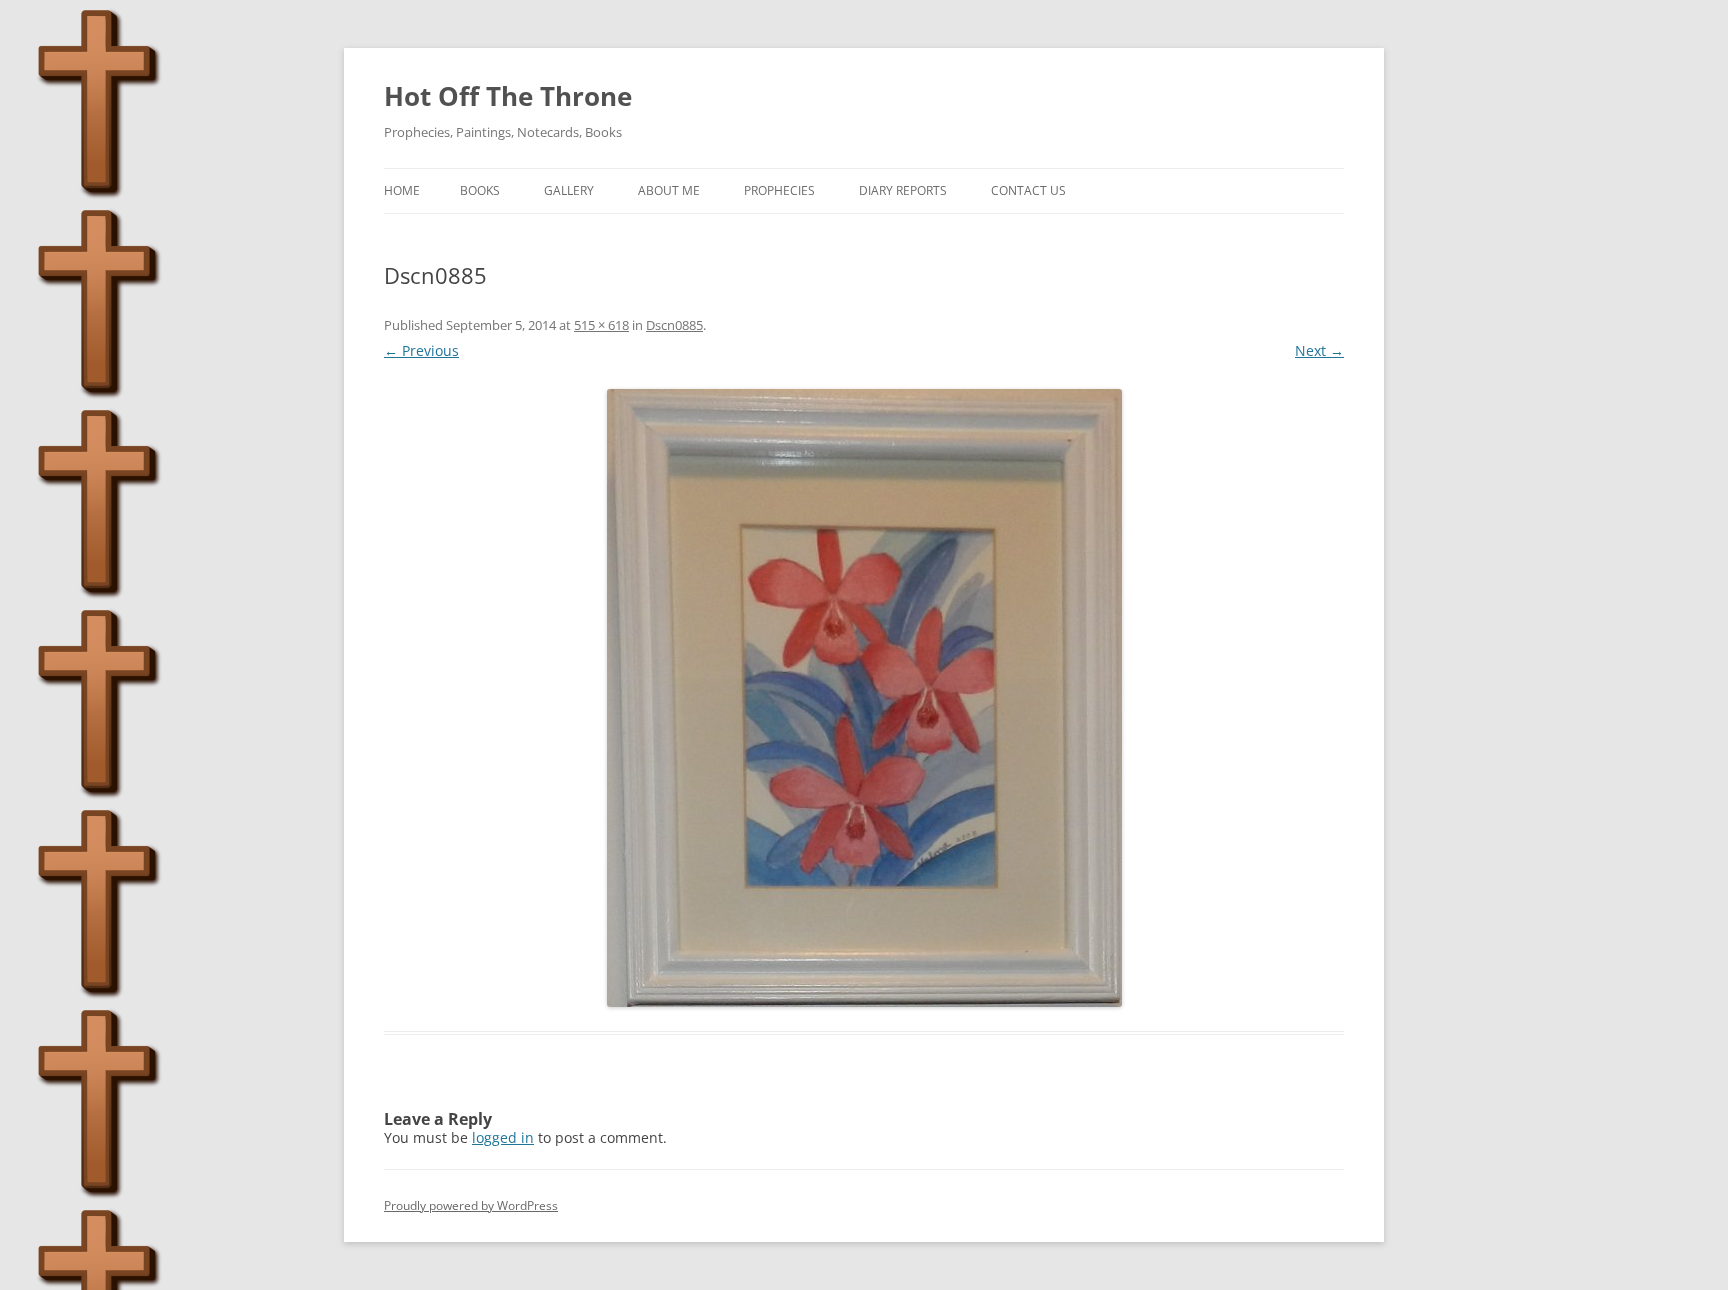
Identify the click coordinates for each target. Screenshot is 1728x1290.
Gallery (569, 190)
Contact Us (1028, 190)
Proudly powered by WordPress (471, 1205)
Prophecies (779, 190)
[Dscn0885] (864, 698)
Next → (1319, 350)
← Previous (421, 350)
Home (402, 190)
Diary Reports (903, 190)
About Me (669, 190)
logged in (503, 1137)
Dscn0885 (674, 325)
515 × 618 (601, 325)
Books (480, 190)
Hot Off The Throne (508, 96)
